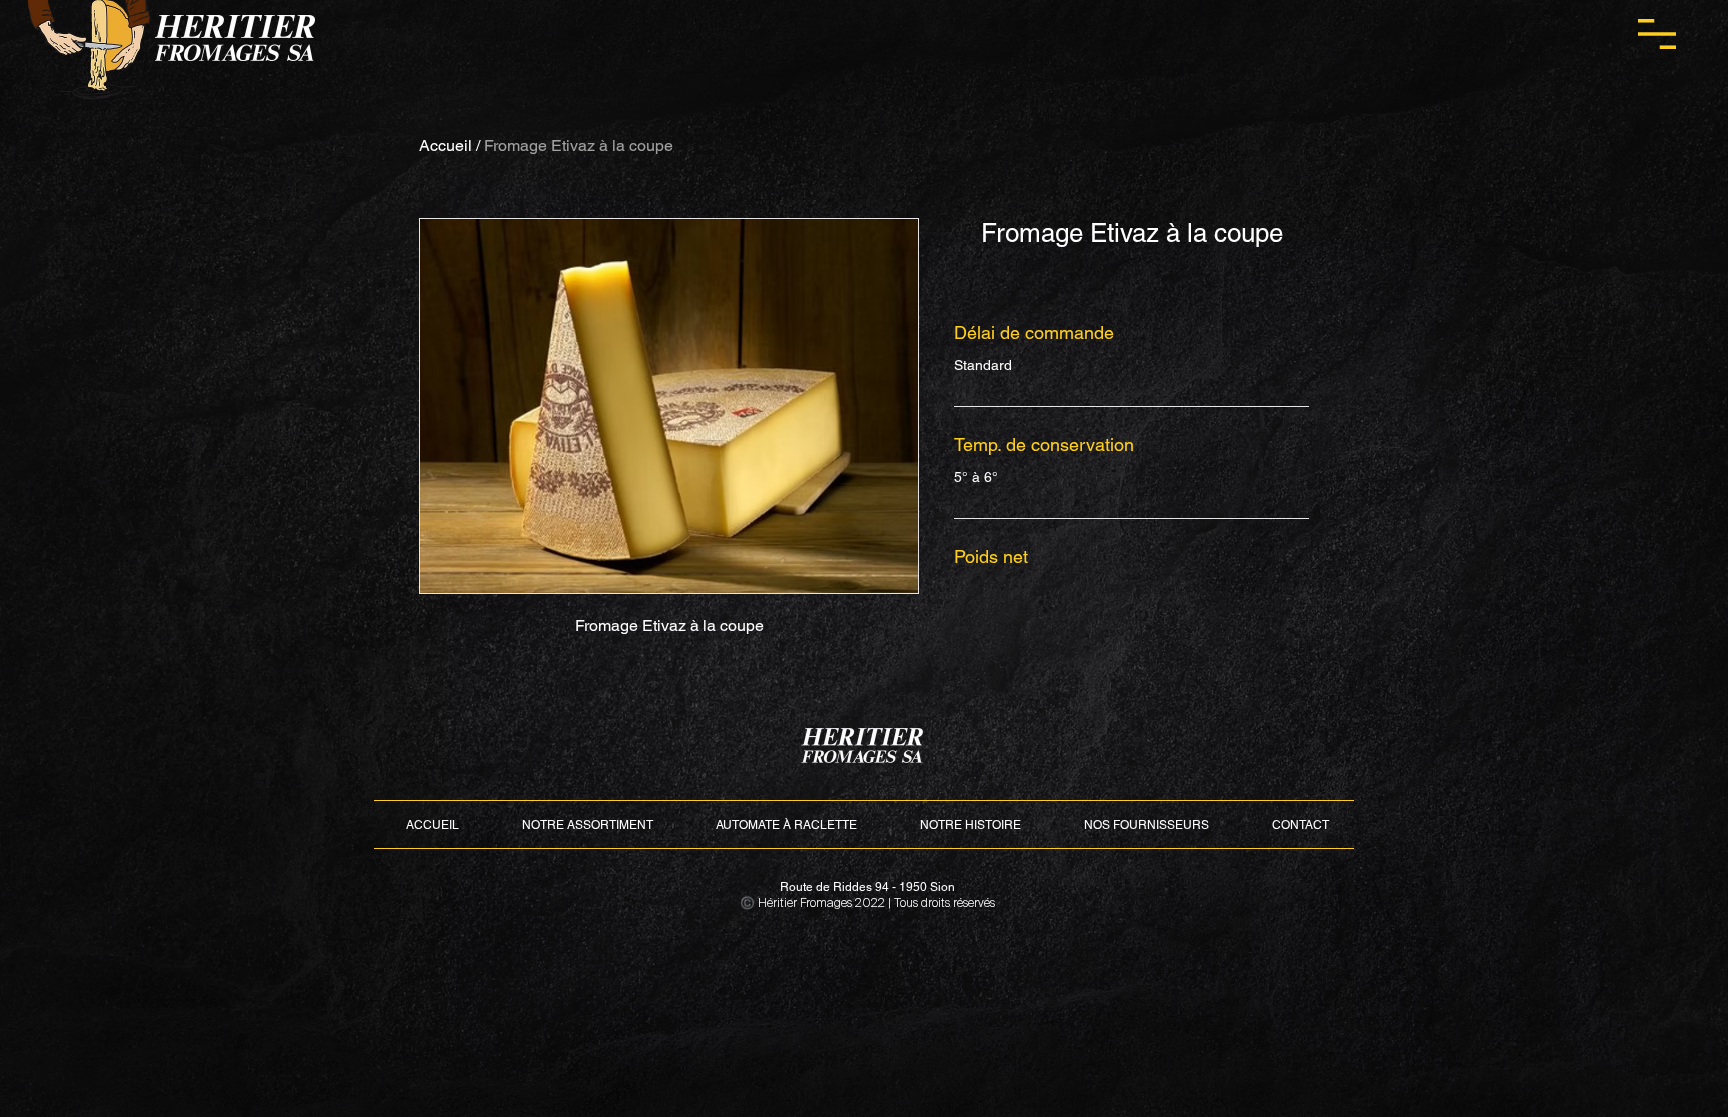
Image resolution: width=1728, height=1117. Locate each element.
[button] (1657, 34)
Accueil (445, 145)
